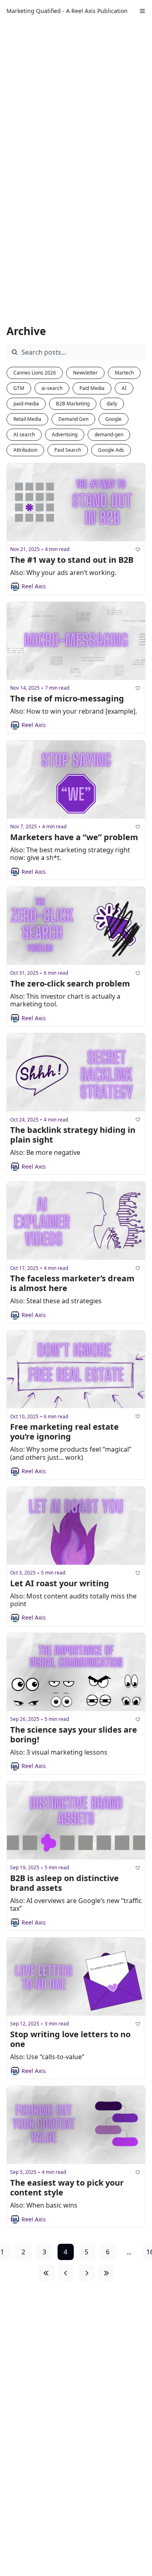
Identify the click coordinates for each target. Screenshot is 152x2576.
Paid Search (68, 450)
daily (112, 404)
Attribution (25, 450)
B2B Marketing (73, 404)
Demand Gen (73, 419)
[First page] (46, 2273)
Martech (124, 373)
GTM (19, 388)
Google (113, 419)
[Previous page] (66, 2273)
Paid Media (92, 388)
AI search (24, 434)
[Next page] (87, 2273)
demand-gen (109, 434)
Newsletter (85, 373)
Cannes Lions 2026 (35, 373)
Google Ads (111, 450)
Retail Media (27, 419)
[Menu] (142, 11)
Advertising (65, 434)
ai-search (52, 388)
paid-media (26, 404)
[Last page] (106, 2273)
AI (124, 388)
